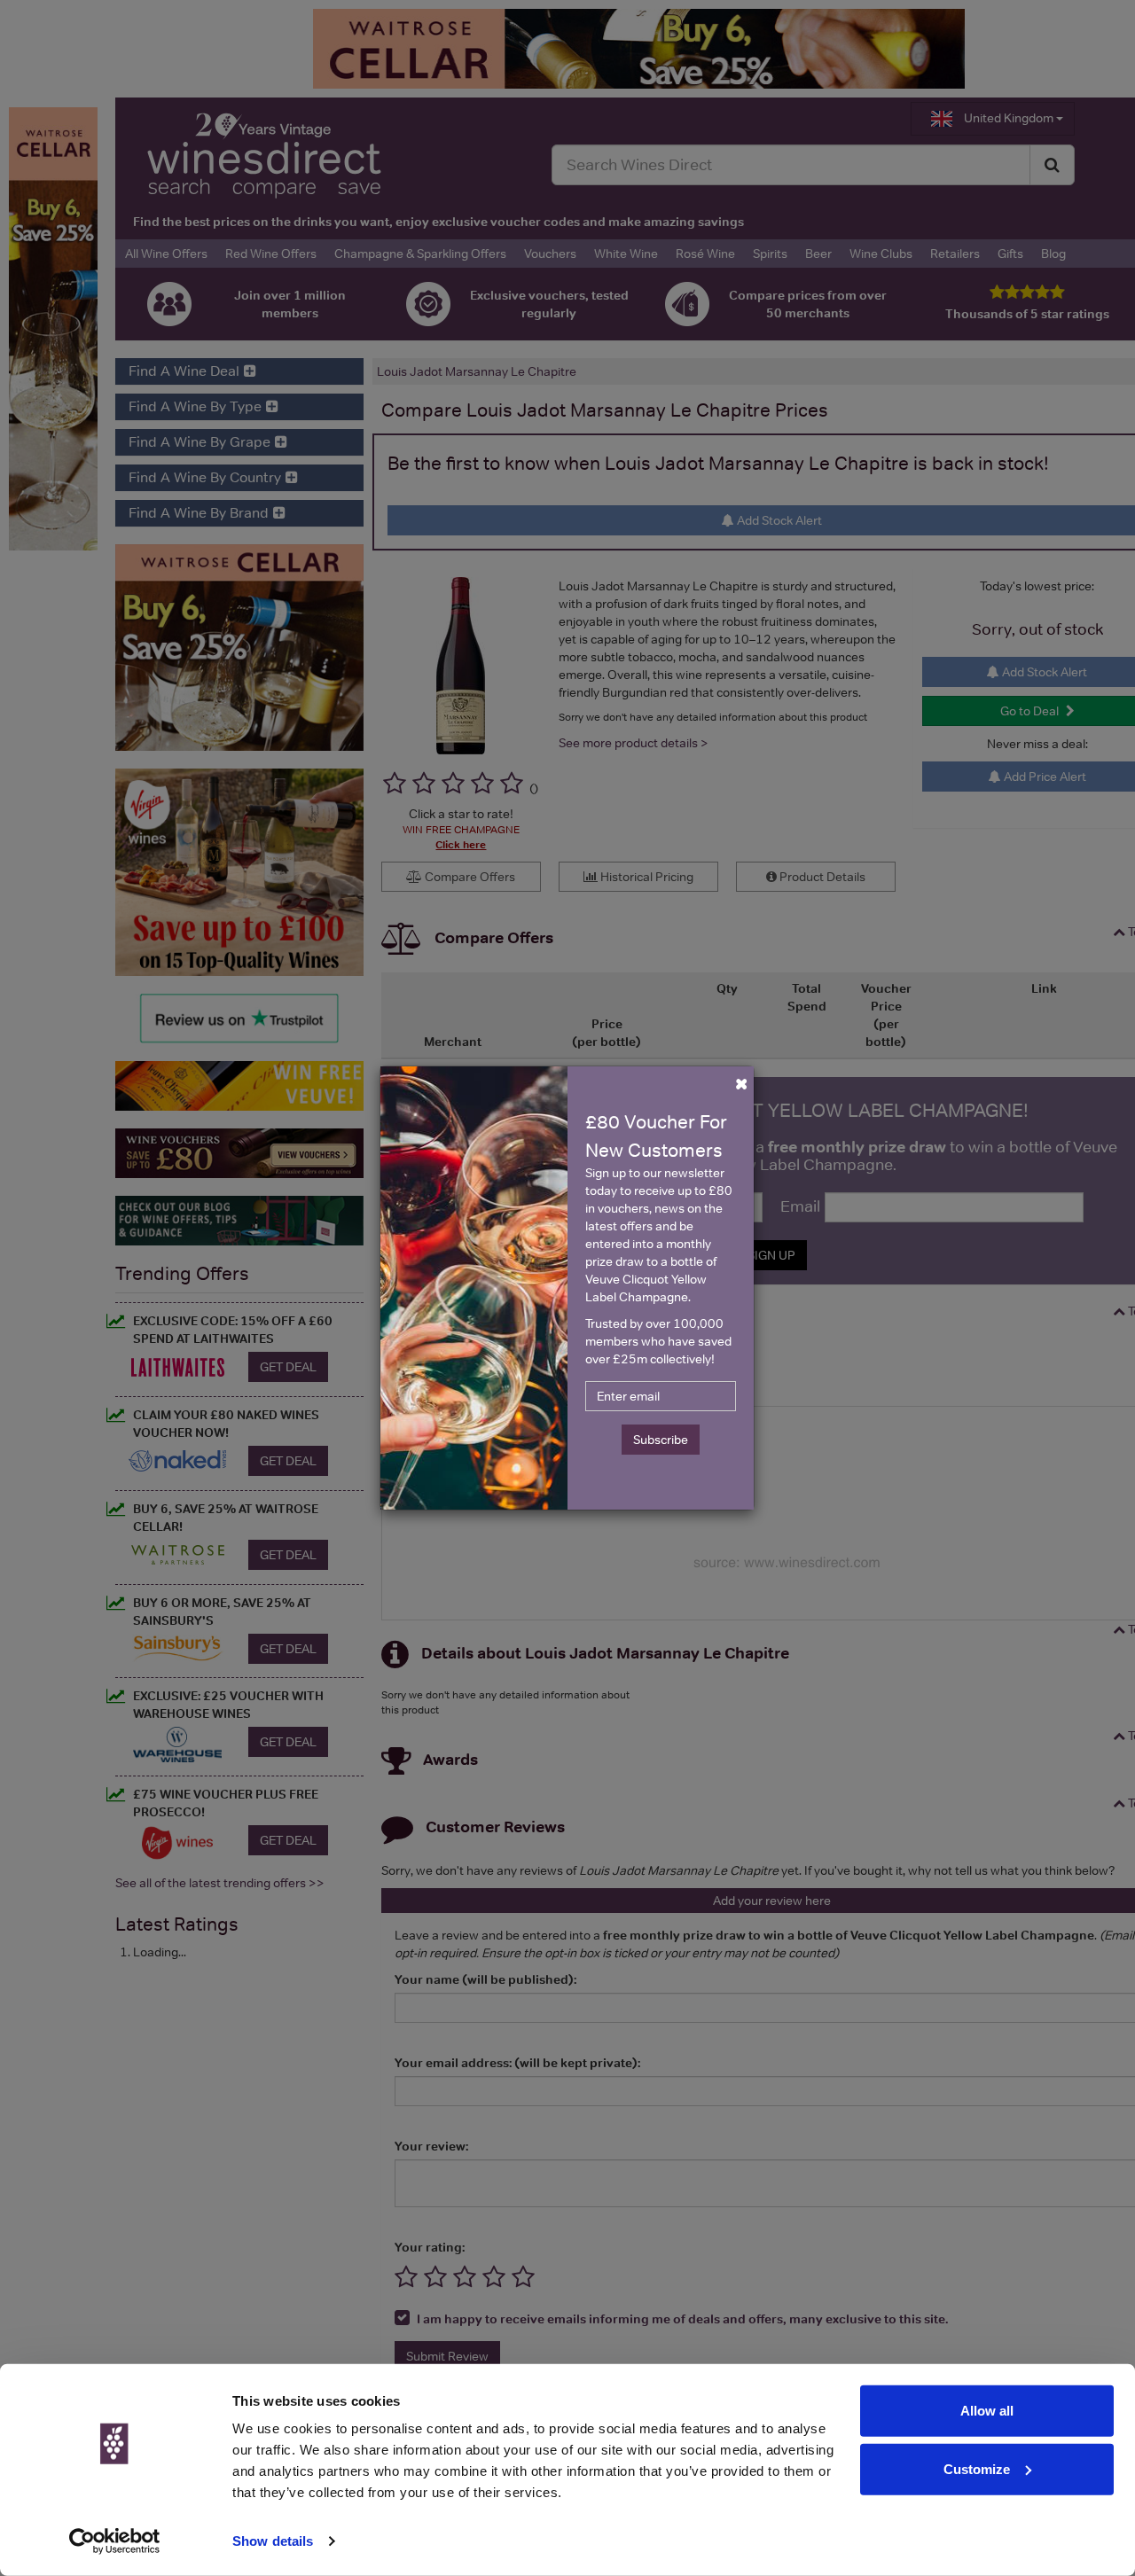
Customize (977, 2468)
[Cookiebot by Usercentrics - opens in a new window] (115, 2541)
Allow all (987, 2411)
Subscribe (661, 1440)
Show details (273, 2541)
